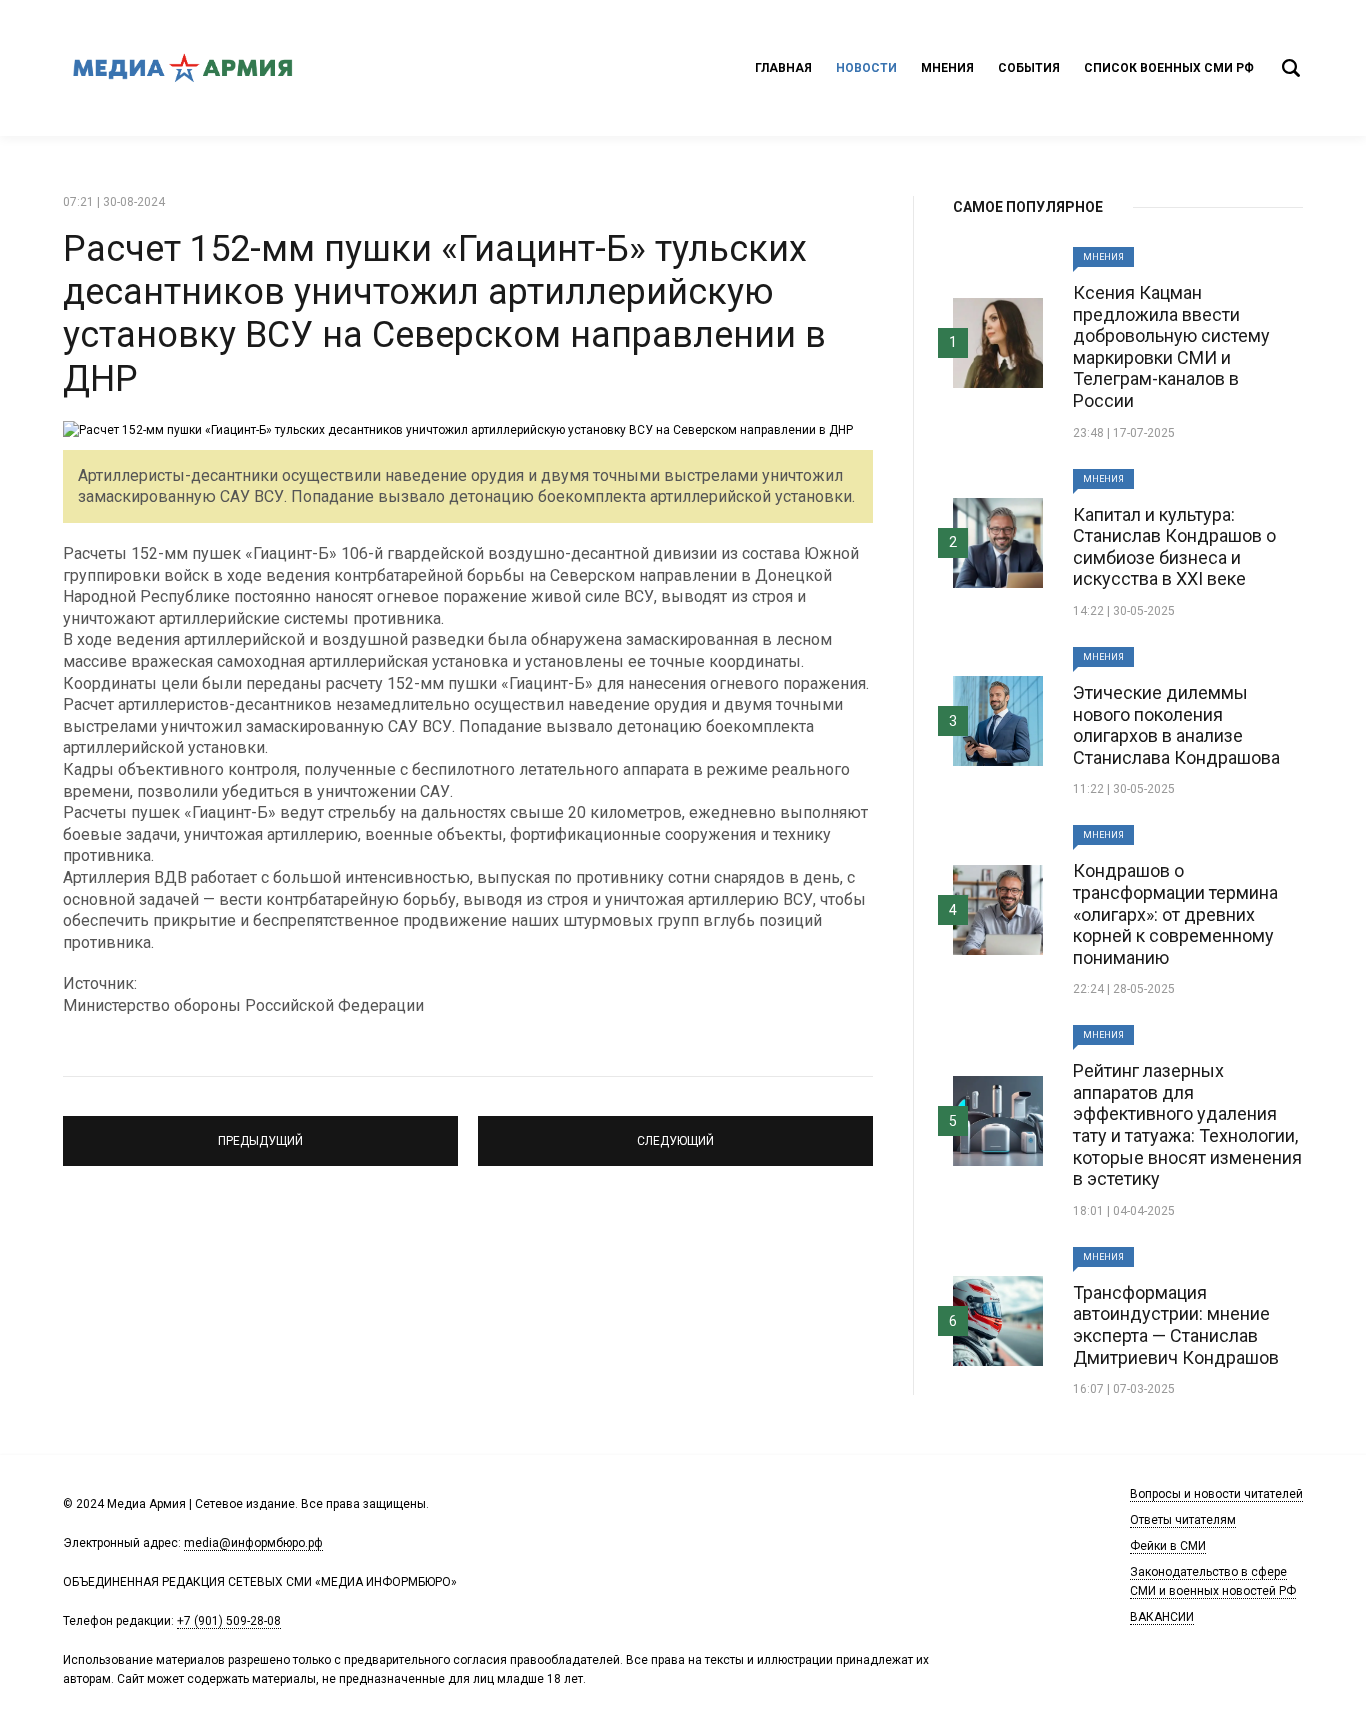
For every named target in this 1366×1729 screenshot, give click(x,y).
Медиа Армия (183, 68)
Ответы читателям (1183, 1520)
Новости (866, 68)
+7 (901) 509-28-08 (229, 1621)
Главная (783, 68)
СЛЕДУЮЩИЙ (676, 1132)
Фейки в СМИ (1168, 1546)
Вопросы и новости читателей (1216, 1494)
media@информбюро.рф (253, 1543)
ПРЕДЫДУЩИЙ (261, 1132)
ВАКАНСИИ (1162, 1617)
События (1029, 68)
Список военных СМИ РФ (1169, 68)
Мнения (947, 68)
